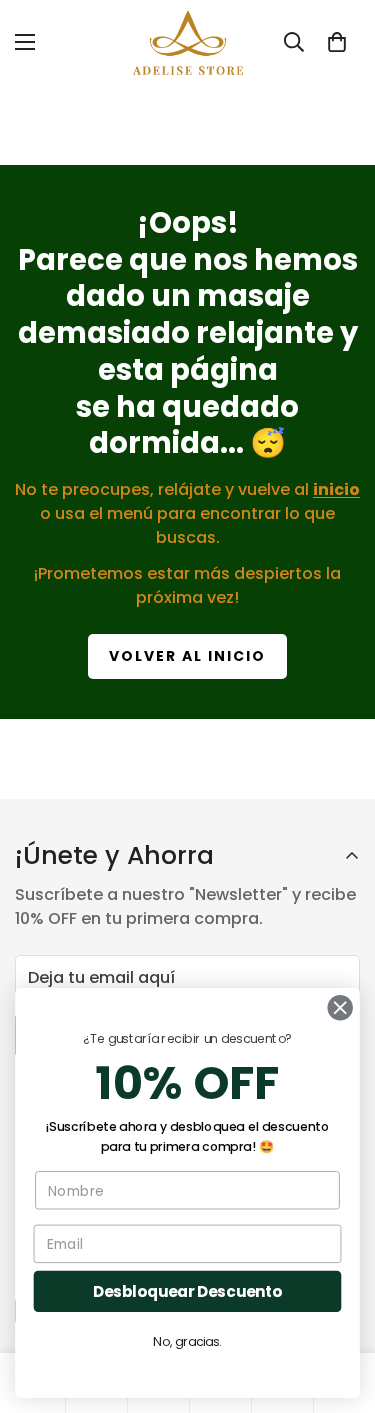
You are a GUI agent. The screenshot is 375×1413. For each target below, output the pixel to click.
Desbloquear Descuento (187, 1291)
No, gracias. (187, 1342)
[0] (337, 42)
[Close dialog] (340, 1007)
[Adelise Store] (188, 42)
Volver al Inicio (187, 656)
